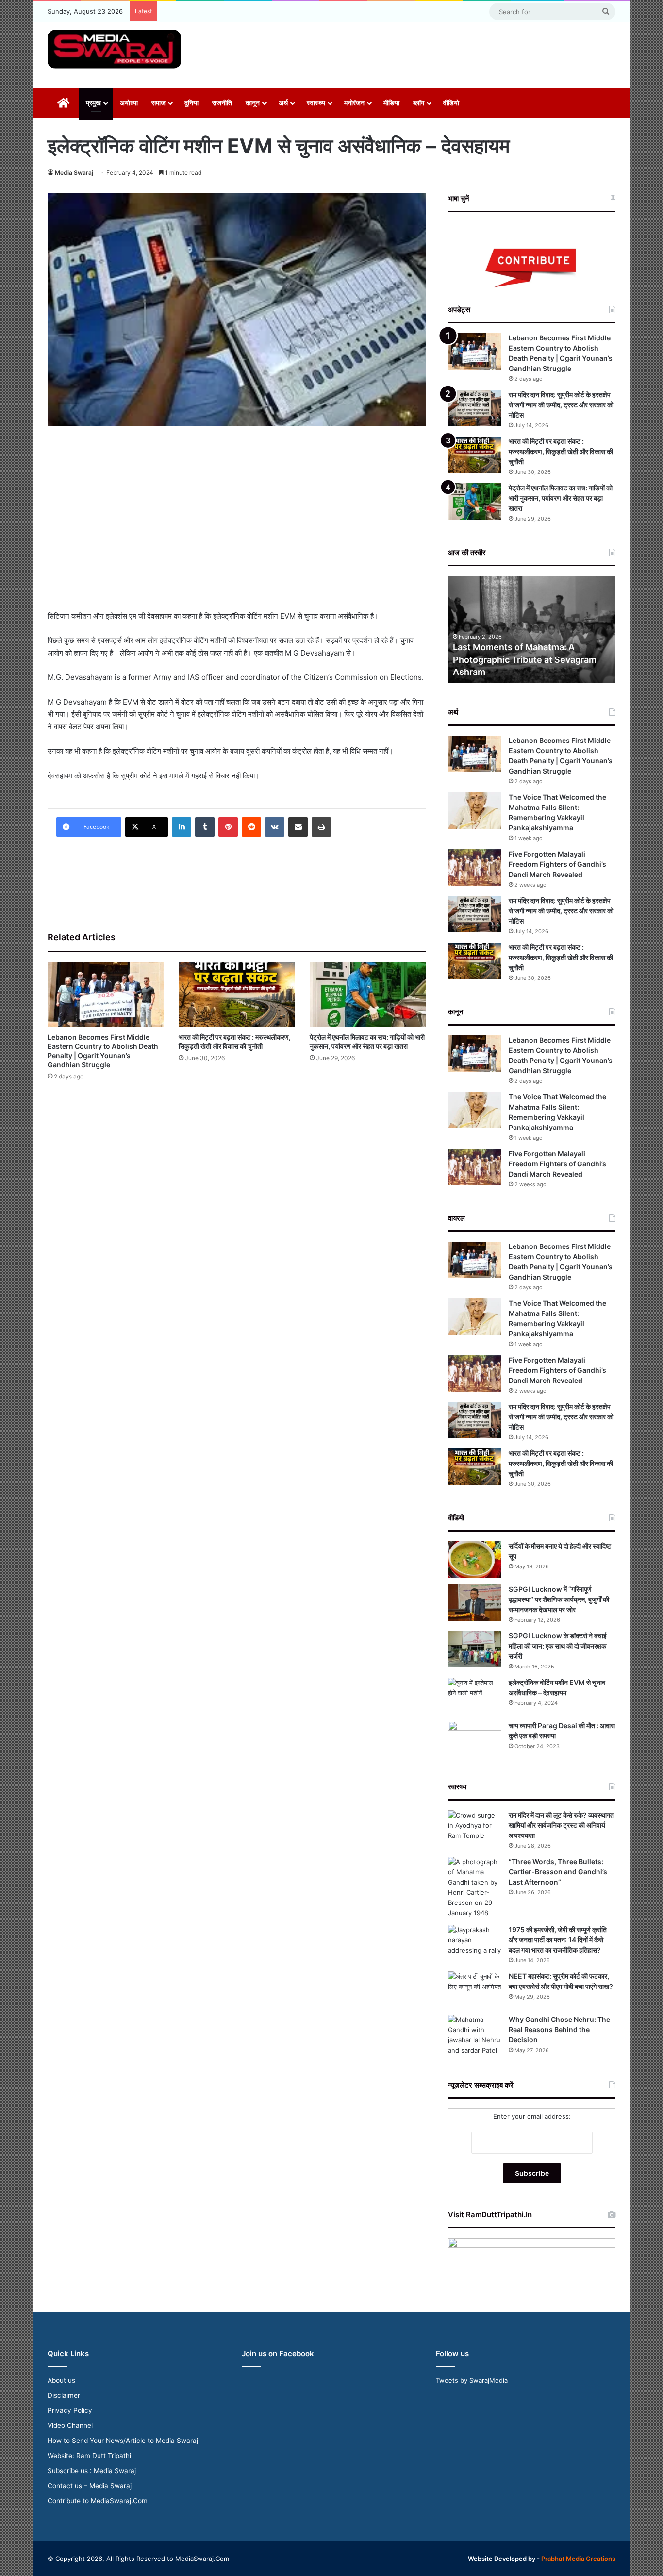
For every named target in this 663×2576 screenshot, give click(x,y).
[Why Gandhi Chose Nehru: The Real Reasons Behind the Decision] (475, 2035)
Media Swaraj (74, 173)
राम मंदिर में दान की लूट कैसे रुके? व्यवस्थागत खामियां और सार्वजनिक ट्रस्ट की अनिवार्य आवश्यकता (561, 1825)
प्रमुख (93, 103)
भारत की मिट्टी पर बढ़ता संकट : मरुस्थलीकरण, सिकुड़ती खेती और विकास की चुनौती (561, 451)
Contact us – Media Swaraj (90, 2486)
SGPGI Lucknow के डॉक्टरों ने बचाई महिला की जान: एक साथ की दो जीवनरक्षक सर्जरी (558, 1646)
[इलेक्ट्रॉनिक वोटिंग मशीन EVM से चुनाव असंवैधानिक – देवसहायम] (475, 1696)
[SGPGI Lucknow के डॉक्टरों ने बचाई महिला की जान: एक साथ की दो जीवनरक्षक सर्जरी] (475, 1649)
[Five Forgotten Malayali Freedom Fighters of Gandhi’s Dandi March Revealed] (475, 867)
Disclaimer (64, 2395)
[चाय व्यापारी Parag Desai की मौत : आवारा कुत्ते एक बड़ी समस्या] (475, 1739)
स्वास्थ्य (316, 103)
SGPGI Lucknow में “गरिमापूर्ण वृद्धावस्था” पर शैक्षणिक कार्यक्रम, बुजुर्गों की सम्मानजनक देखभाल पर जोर (559, 1599)
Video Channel (70, 2425)
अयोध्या (129, 103)
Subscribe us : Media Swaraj (92, 2471)
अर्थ (283, 103)
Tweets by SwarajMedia (472, 2380)
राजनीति (222, 103)
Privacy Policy (70, 2410)
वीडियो (451, 103)
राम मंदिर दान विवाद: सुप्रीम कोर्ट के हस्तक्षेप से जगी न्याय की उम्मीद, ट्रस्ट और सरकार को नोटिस (561, 405)
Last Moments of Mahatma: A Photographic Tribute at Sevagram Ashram (525, 659)
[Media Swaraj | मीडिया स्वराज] (114, 49)
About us (61, 2380)
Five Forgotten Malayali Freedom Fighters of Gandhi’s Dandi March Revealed (557, 864)
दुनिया (191, 103)
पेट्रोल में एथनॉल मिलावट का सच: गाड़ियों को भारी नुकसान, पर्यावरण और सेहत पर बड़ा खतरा (561, 498)
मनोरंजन (354, 103)
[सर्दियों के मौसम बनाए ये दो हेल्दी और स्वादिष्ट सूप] (475, 1559)
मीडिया (391, 103)
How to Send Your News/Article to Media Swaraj (123, 2441)
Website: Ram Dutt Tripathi (89, 2456)
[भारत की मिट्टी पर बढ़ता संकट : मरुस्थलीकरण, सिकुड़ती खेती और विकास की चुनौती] (237, 995)
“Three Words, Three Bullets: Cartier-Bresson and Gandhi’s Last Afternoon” (558, 1872)
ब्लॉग (419, 103)
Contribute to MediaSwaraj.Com (98, 2501)
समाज (158, 103)
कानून (253, 103)
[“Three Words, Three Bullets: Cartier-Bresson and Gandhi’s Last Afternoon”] (475, 1887)
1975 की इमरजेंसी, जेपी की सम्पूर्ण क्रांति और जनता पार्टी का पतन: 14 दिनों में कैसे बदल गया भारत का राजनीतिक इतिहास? (558, 1940)
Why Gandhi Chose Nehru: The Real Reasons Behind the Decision (559, 2029)
